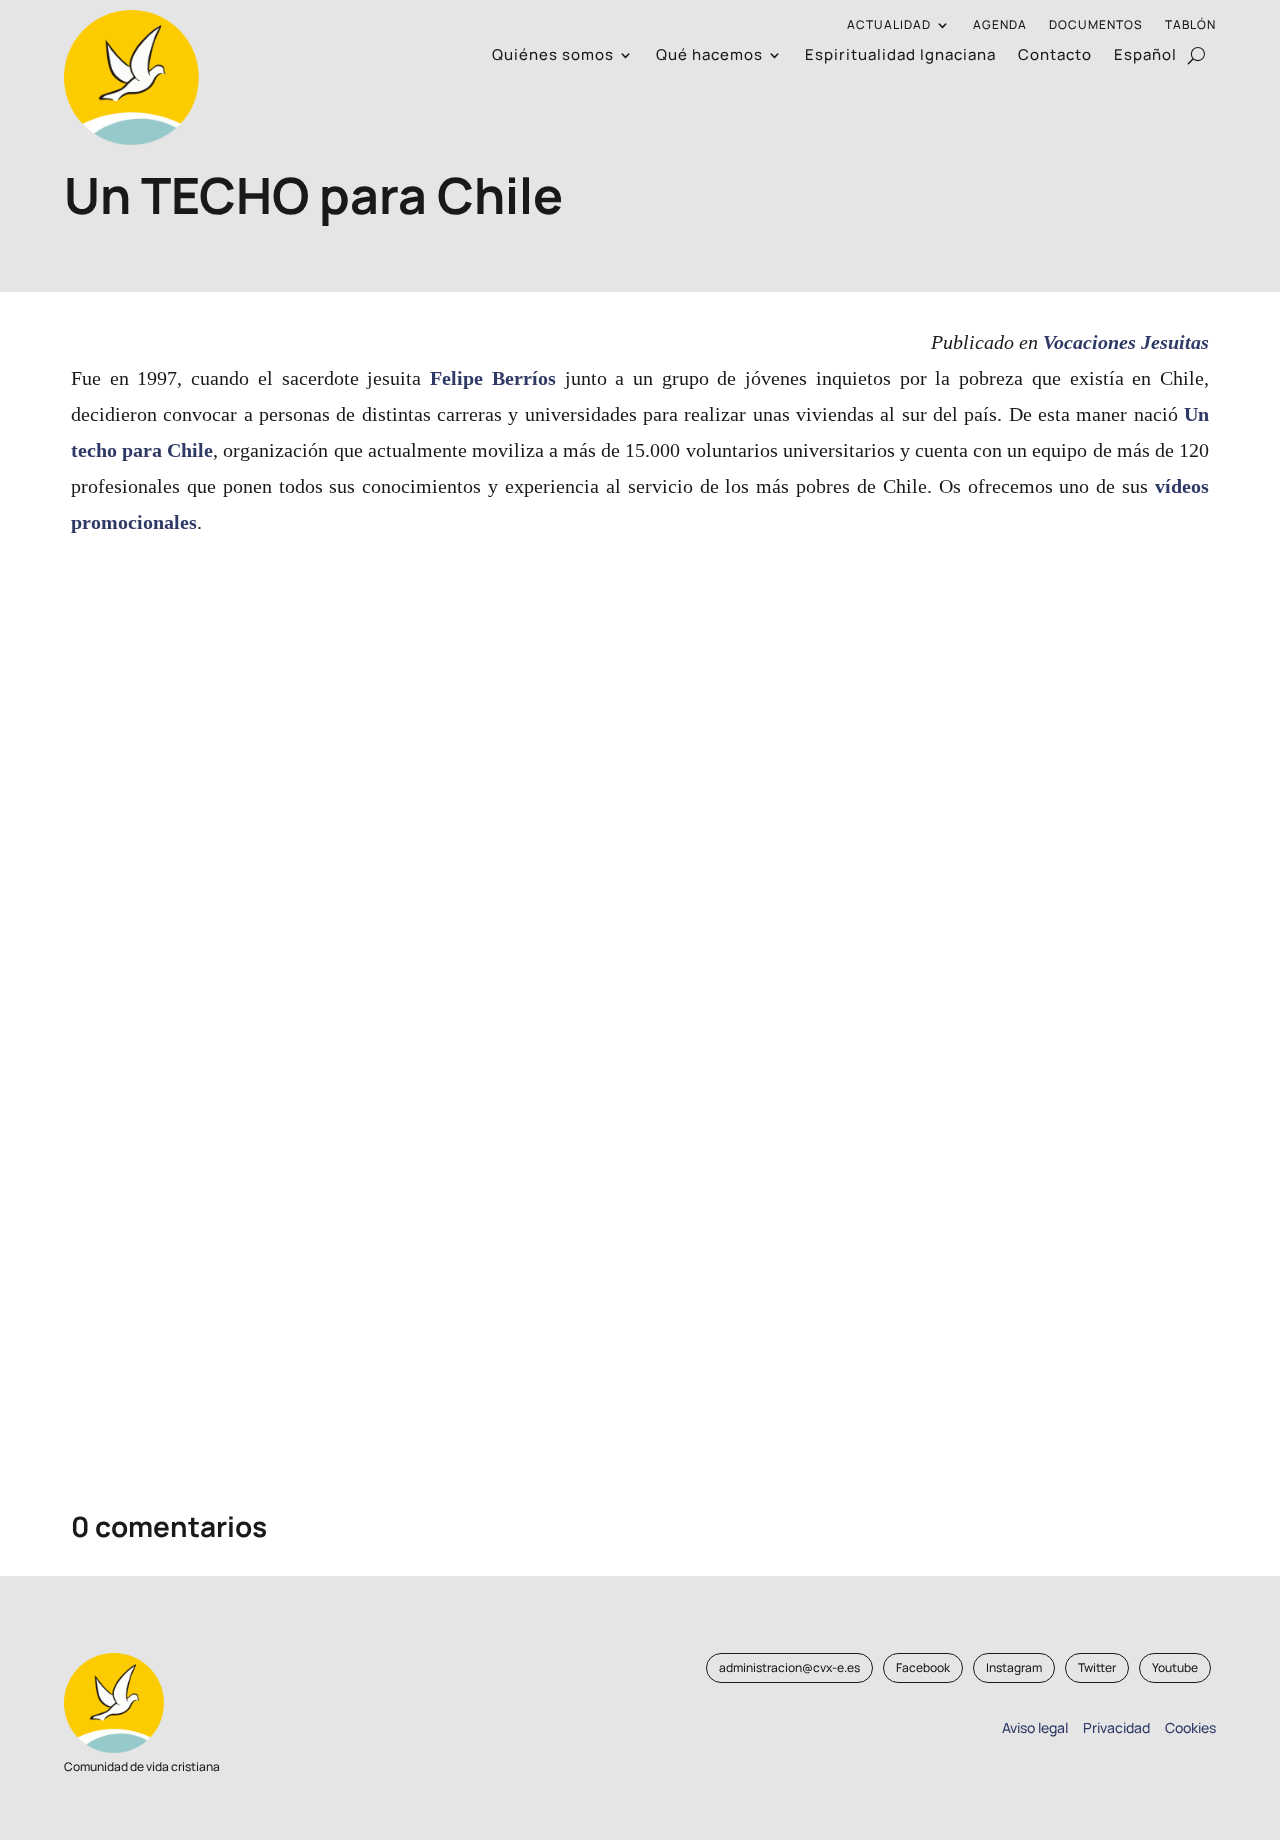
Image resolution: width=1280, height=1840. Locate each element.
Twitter (1097, 1667)
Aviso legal (1035, 1727)
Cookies (1190, 1727)
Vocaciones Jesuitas (1126, 342)
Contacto (1055, 56)
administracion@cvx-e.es (789, 1667)
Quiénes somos (553, 56)
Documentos (1096, 25)
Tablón (1190, 25)
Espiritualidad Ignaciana (900, 56)
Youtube (1175, 1667)
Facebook (923, 1667)
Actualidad (889, 25)
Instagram (1014, 1667)
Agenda (1000, 25)
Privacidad (1113, 1727)
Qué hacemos (709, 56)
